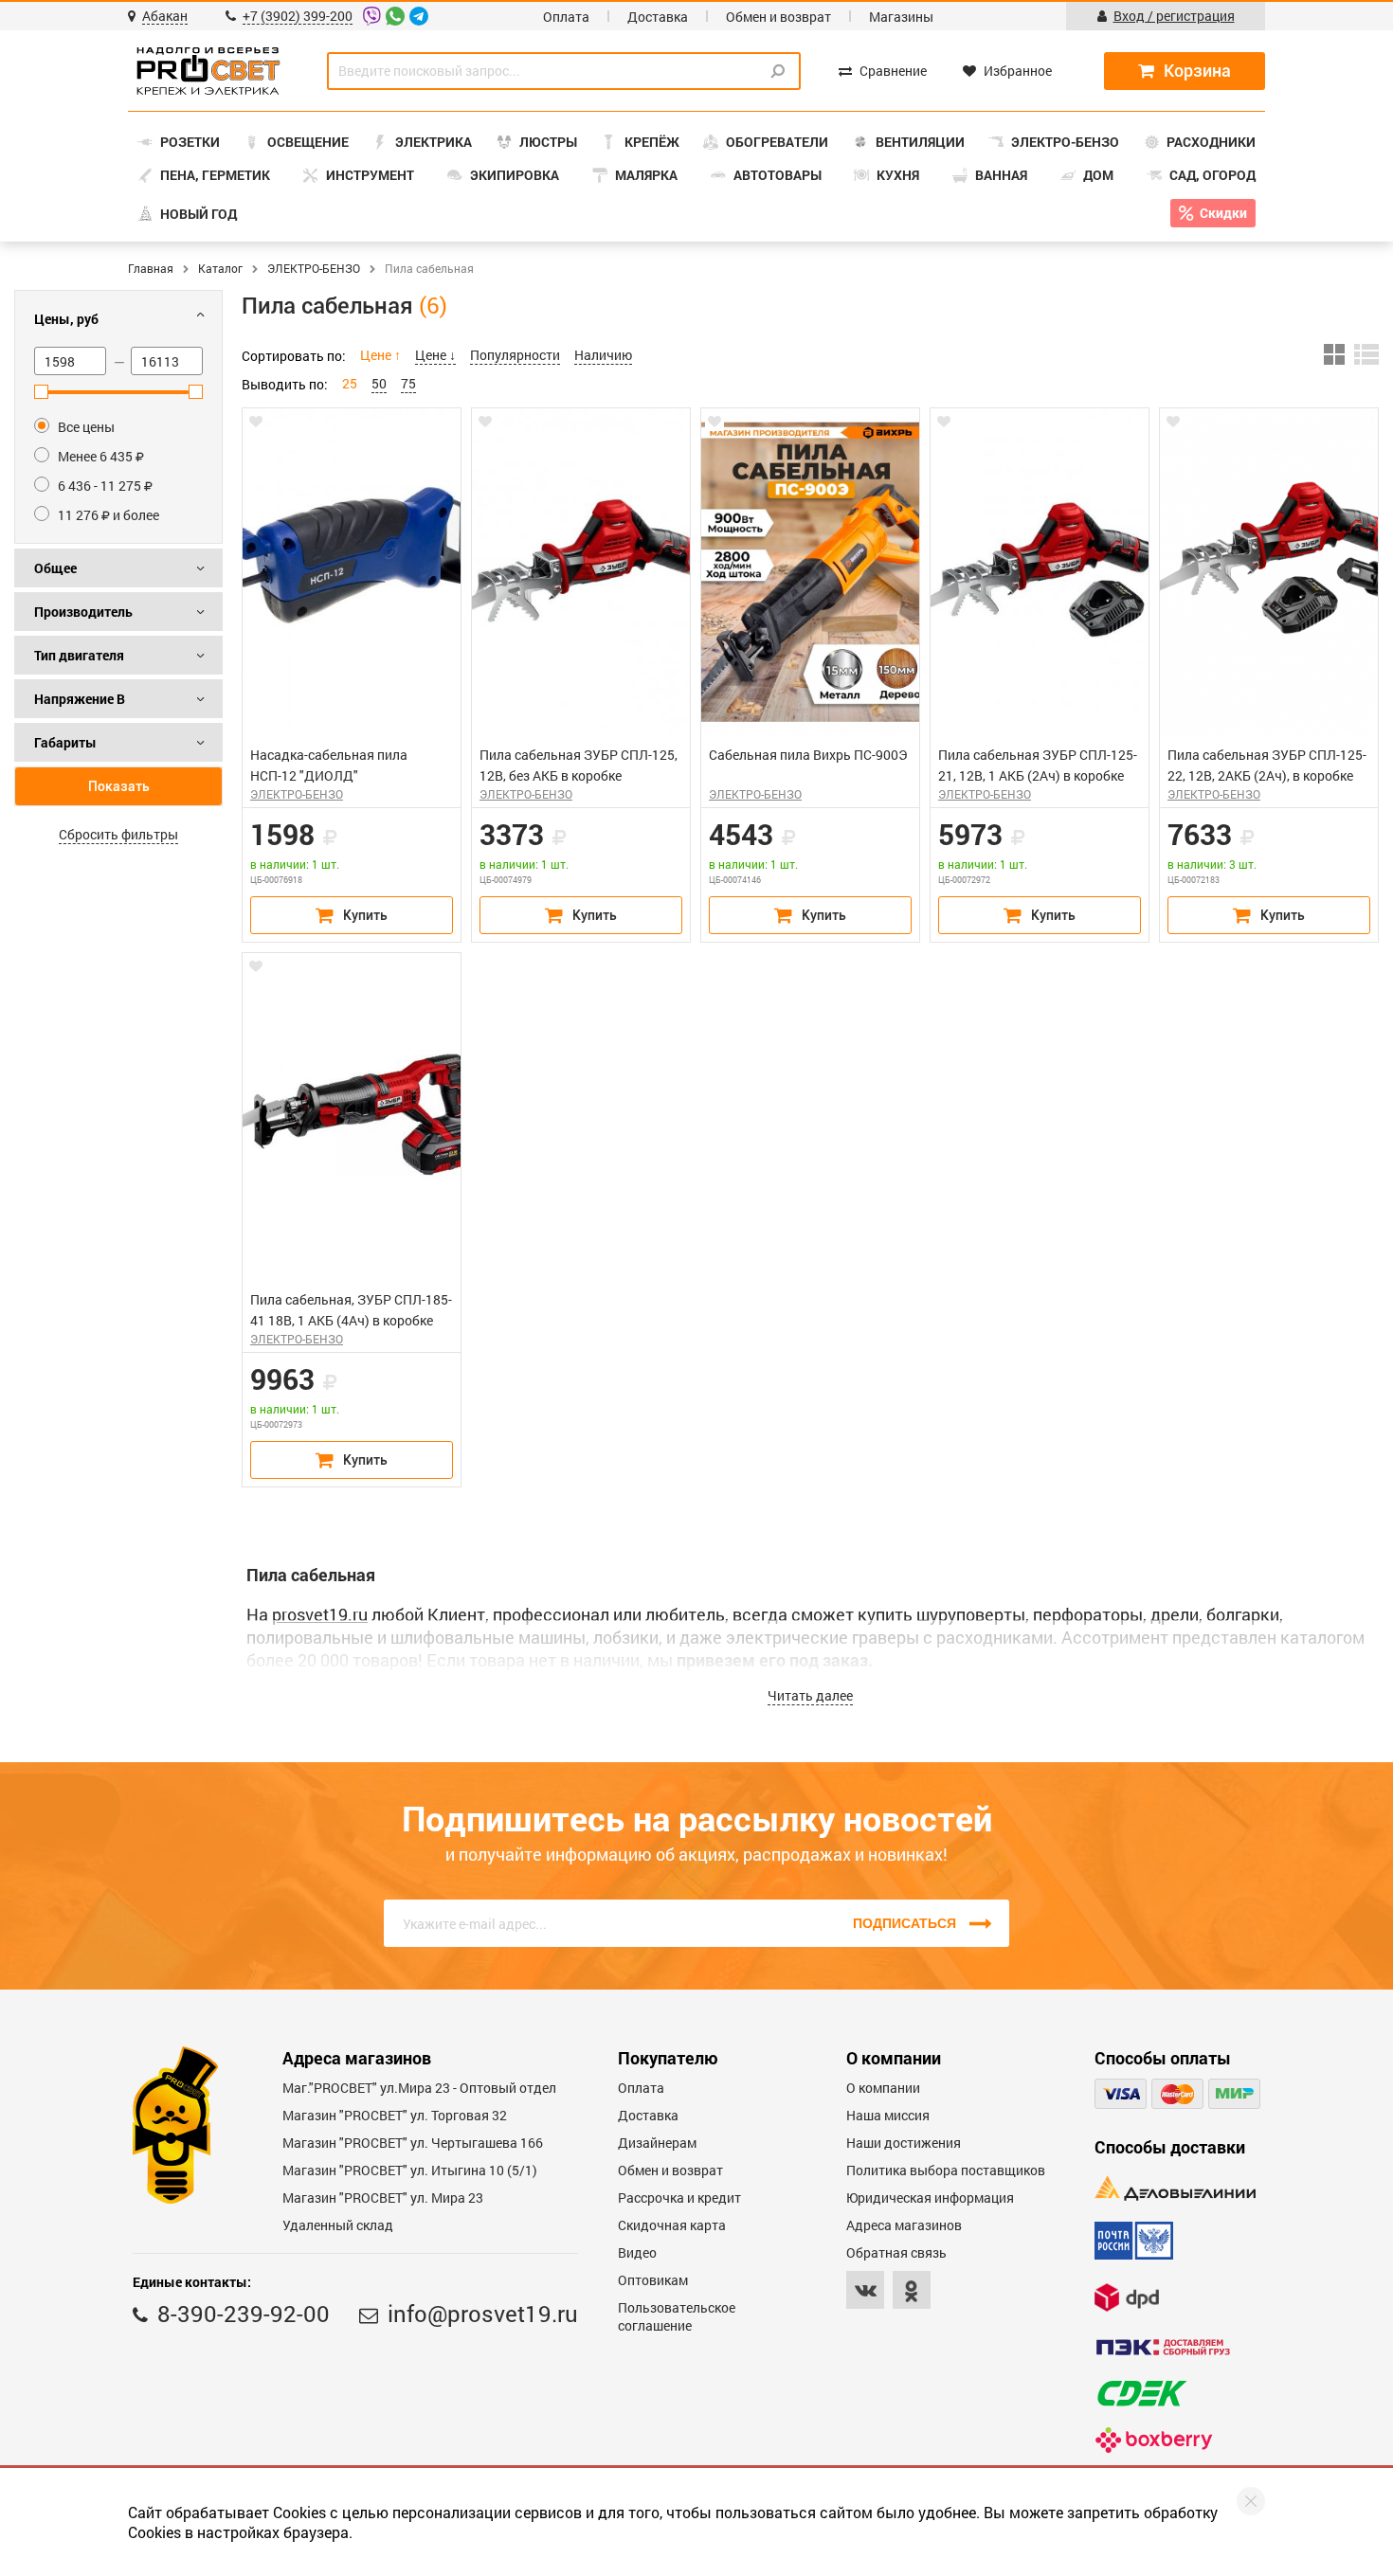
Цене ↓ (435, 355)
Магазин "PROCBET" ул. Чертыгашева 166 (413, 2143)
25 (350, 383)
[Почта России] (1134, 2241)
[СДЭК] (1142, 2394)
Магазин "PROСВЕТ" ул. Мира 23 (383, 2198)
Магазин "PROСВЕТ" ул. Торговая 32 (395, 2115)
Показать (119, 786)
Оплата (566, 17)
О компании (883, 2088)
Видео (637, 2252)
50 (379, 383)
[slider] (41, 392)
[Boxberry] (1154, 2440)
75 (408, 383)
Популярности (515, 355)
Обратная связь (896, 2252)
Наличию (603, 355)
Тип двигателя (79, 655)
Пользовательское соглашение (677, 2316)
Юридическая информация (930, 2198)
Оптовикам (653, 2280)
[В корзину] (352, 915)
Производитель (83, 612)
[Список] (1366, 354)
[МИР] (1234, 2094)
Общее (55, 568)
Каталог (220, 268)
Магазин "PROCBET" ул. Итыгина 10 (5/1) (410, 2170)
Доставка (658, 17)
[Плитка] (1334, 354)
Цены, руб (66, 319)
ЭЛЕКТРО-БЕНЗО (314, 268)
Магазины (901, 17)
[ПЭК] (1163, 2347)
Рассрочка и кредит (679, 2198)
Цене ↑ (380, 355)
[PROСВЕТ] (208, 71)
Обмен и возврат (778, 17)
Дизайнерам (657, 2143)
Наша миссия (888, 2115)
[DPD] (1127, 2297)
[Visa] (1121, 2094)
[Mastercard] (1177, 2094)
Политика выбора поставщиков (946, 2170)
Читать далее (810, 1695)
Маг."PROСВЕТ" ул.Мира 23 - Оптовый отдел (419, 2088)
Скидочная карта (672, 2225)
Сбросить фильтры (118, 834)
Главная (151, 268)
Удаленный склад (338, 2225)
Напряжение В (80, 699)
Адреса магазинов (904, 2225)
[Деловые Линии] (1175, 2188)
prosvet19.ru (320, 1614)
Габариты (65, 742)
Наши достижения (904, 2143)
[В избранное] (256, 422)
